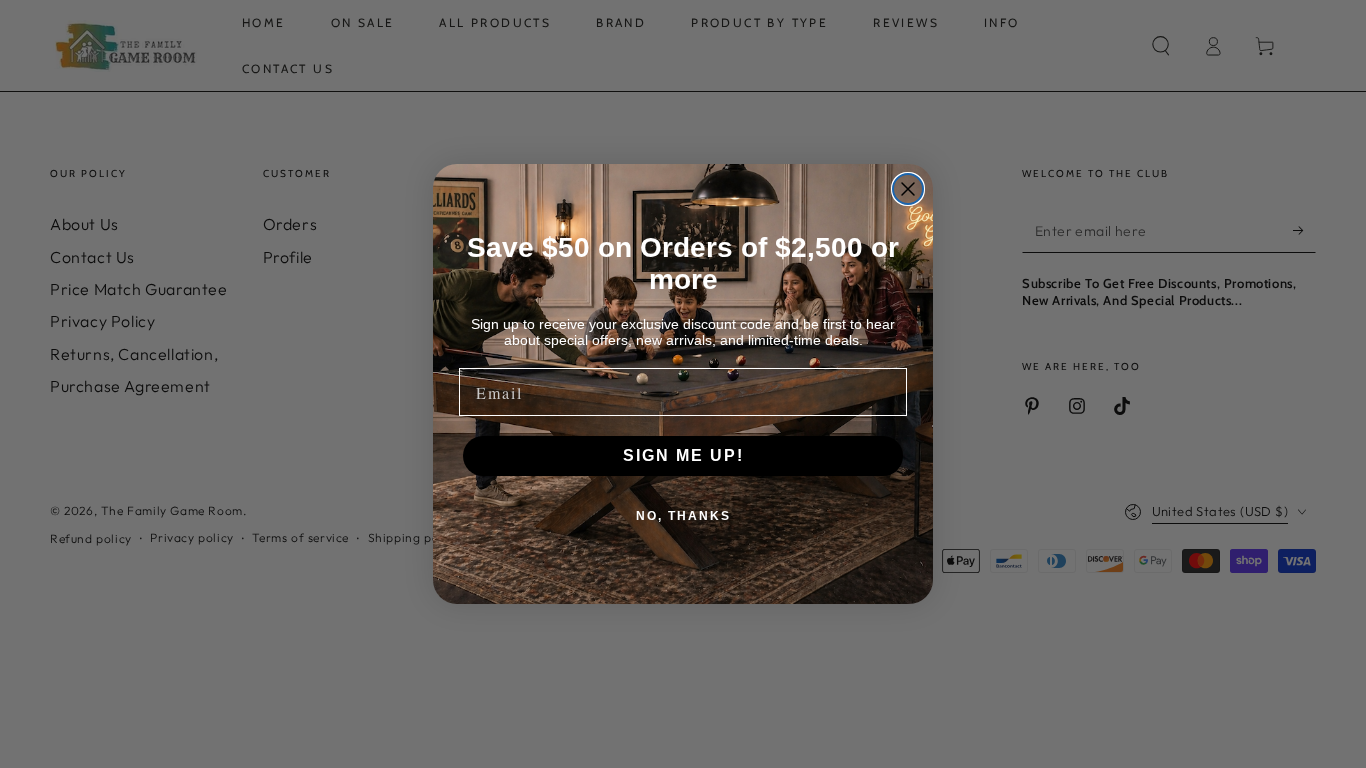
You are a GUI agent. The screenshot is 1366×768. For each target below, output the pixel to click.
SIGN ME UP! (683, 455)
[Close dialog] (908, 189)
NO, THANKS (683, 516)
